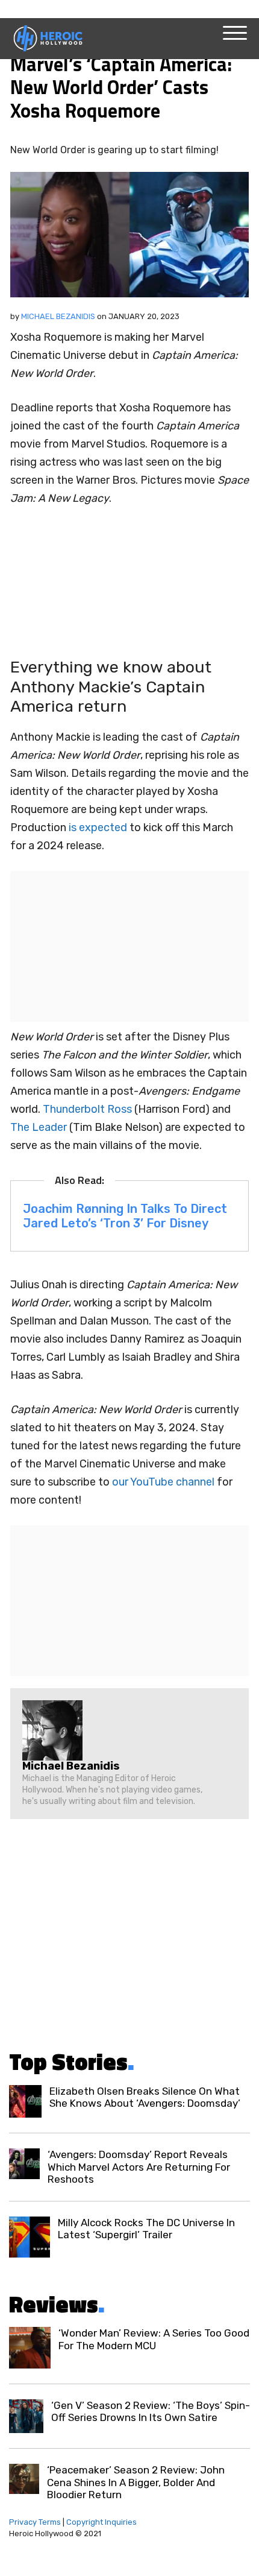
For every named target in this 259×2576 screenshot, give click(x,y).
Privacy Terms (35, 2522)
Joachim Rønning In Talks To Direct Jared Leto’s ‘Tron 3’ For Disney (125, 1216)
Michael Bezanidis (58, 316)
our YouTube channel (163, 1482)
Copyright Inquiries (101, 2522)
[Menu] (235, 33)
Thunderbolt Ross (87, 1109)
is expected (98, 828)
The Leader (39, 1127)
